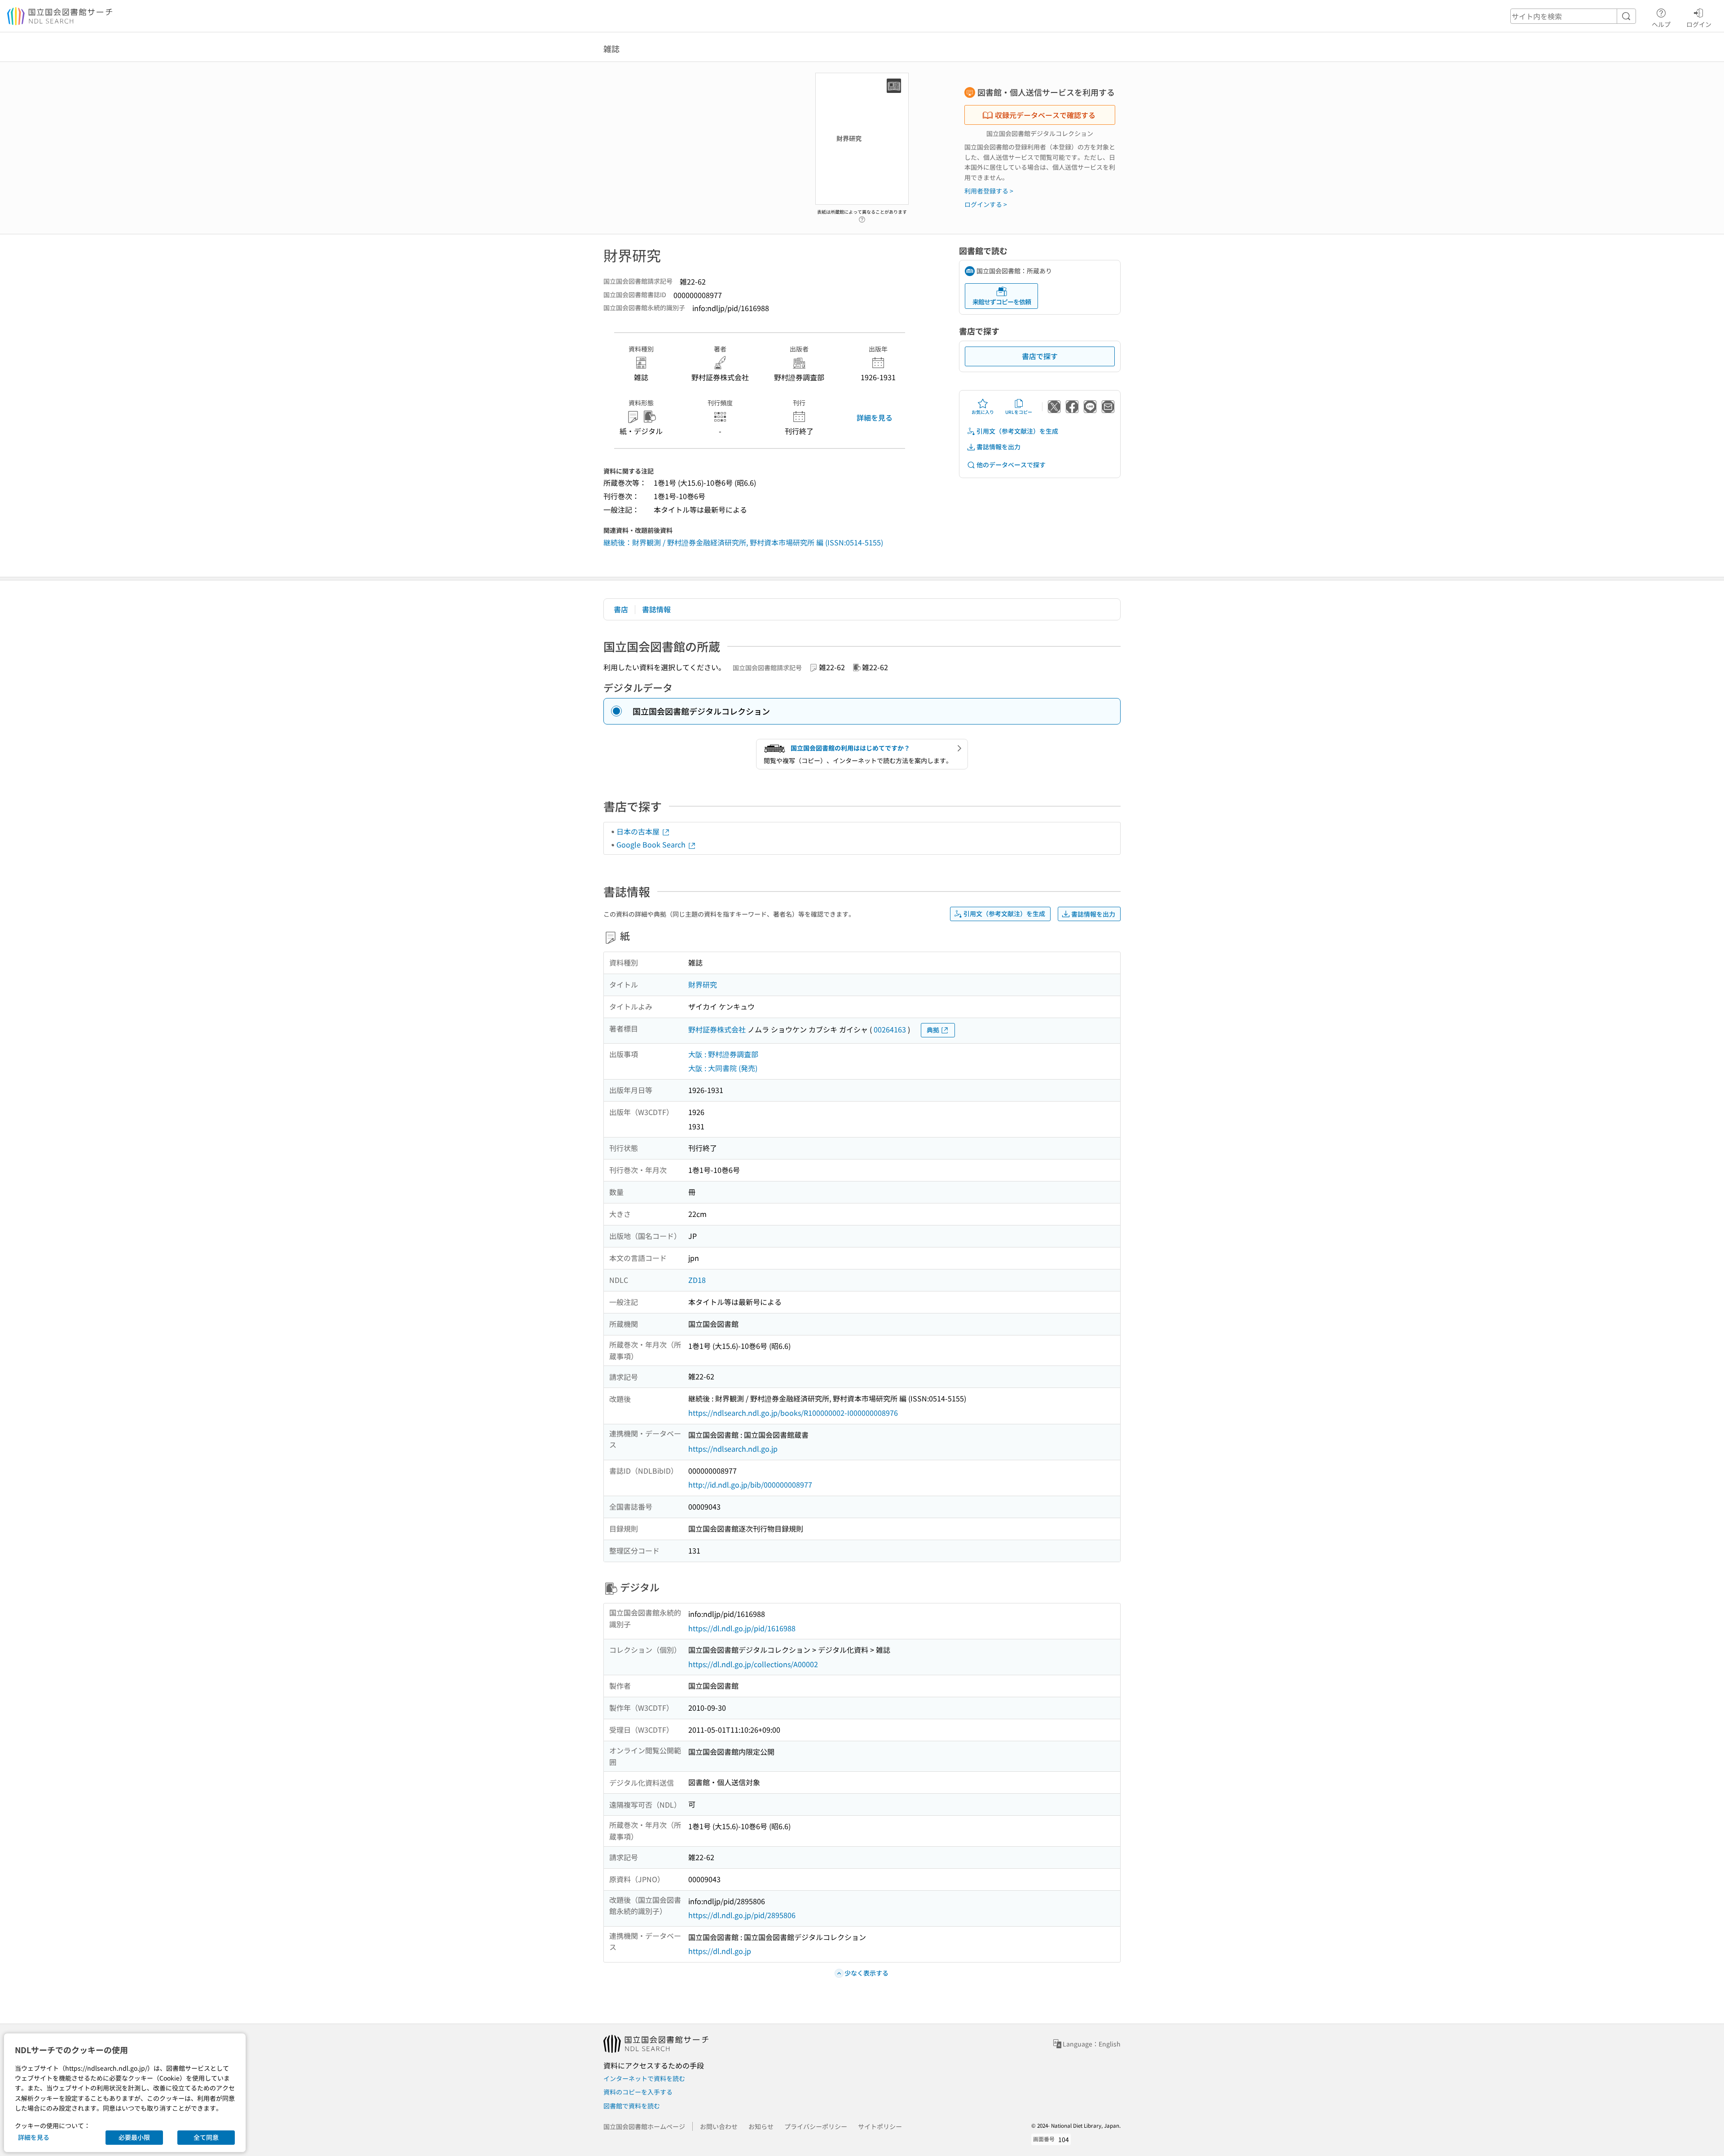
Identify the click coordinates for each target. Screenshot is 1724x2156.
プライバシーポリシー (816, 2126)
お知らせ (761, 2126)
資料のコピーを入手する (638, 2092)
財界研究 (703, 984)
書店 (621, 609)
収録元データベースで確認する (1045, 115)
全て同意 (206, 2137)
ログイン (1699, 24)
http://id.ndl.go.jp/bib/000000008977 (750, 1484)
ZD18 (697, 1280)
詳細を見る (875, 417)
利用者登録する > (989, 191)
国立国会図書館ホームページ (644, 2126)
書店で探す (1040, 356)
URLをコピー (1019, 412)
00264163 (890, 1029)
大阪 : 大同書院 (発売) (723, 1068)
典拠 (933, 1030)
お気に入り (983, 412)
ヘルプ (1661, 24)
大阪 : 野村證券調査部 (723, 1054)
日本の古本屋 (639, 831)
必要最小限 (134, 2137)
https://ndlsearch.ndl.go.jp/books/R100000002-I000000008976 (793, 1413)
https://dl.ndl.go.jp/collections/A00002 (753, 1664)
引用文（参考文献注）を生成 (1017, 431)
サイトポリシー (880, 2126)
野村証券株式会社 (717, 1029)
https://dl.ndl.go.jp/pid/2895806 (742, 1915)
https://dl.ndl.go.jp (720, 1951)
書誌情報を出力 (998, 447)
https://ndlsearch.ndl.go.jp (733, 1449)
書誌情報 (656, 609)
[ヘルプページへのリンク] (862, 217)
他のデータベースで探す (1011, 465)
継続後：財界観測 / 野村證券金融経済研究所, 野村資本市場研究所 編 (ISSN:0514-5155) (743, 542)
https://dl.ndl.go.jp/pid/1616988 (742, 1628)
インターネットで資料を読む (644, 2078)
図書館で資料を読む (632, 2106)
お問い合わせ (719, 2126)
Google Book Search (652, 844)
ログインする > (986, 204)
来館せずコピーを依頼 (1002, 302)
